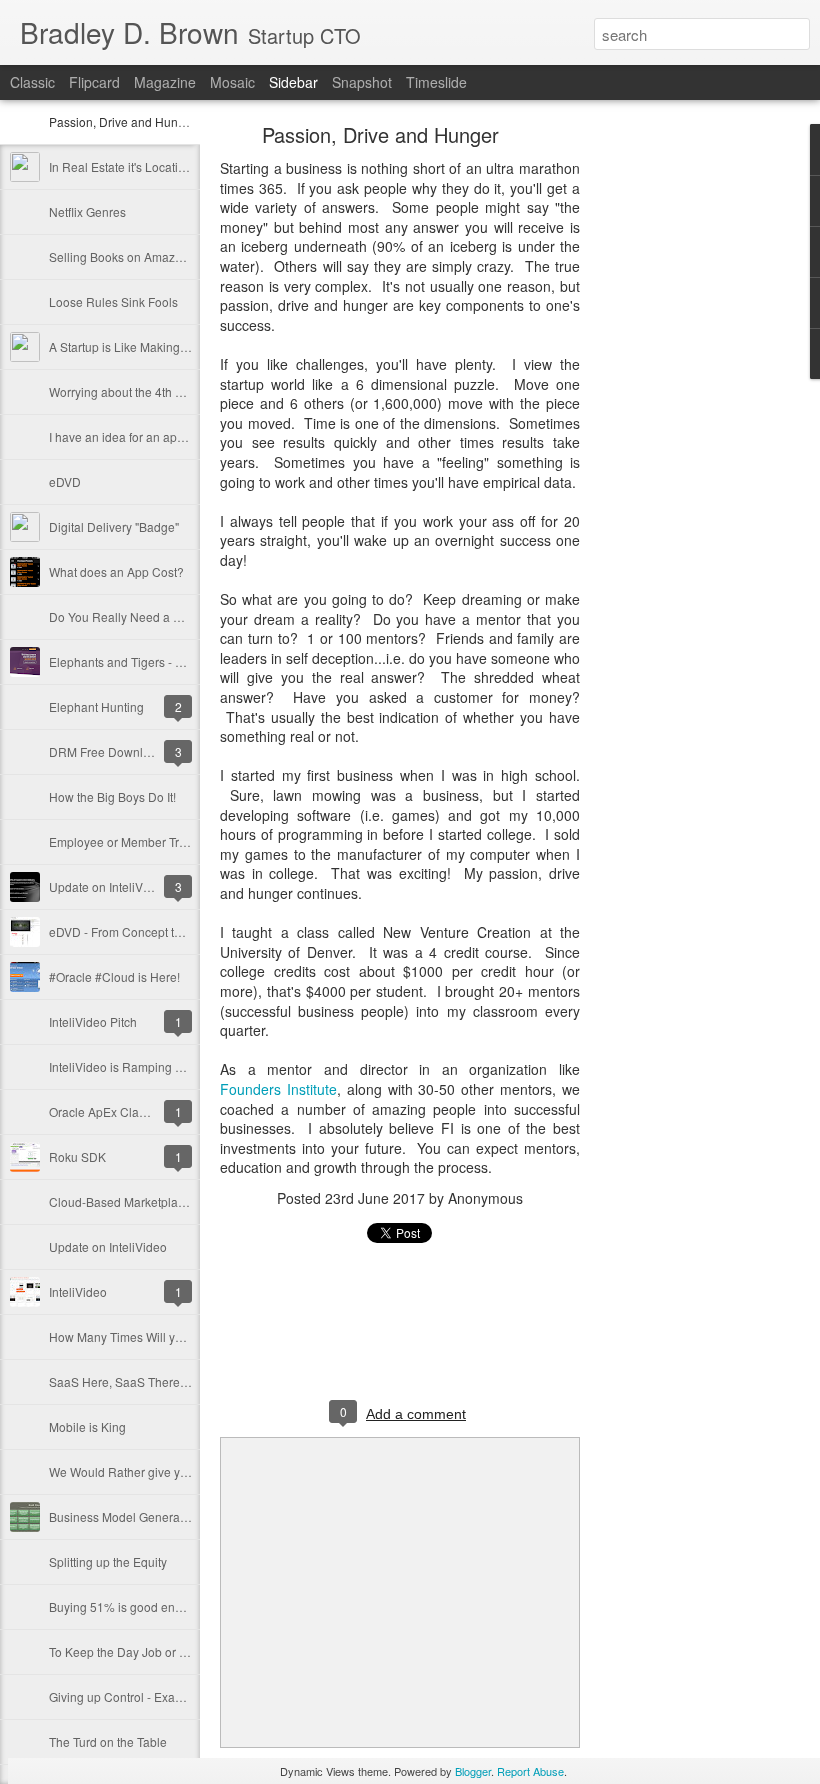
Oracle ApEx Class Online (119, 1111)
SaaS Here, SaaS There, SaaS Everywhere (166, 1381)
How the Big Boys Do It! (112, 796)
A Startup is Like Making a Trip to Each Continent (181, 346)
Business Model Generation (124, 1516)
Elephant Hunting (96, 706)
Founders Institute (278, 1089)
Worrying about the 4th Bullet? (131, 391)
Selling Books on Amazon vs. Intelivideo (157, 256)
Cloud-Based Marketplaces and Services (160, 1201)
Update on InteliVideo (108, 886)
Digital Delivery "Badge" (114, 526)
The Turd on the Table (108, 1741)
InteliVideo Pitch (93, 1021)
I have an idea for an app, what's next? (153, 436)
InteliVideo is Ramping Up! (121, 1066)
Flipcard (94, 82)
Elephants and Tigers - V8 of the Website (159, 661)
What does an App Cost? (116, 571)
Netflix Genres (87, 211)
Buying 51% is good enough (126, 1606)
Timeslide (436, 82)
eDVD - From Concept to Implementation (158, 931)
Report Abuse (530, 1771)
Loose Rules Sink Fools (113, 301)
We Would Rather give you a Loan (142, 1471)
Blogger (473, 1771)
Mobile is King (87, 1426)
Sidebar (293, 82)
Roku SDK (77, 1156)
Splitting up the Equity (108, 1561)
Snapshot (362, 82)
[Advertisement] (690, 445)
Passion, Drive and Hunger (122, 121)
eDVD (65, 481)
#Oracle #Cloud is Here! (114, 976)
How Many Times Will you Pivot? (137, 1336)
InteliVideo (78, 1291)
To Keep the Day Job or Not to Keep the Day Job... (184, 1651)
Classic (32, 82)
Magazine (165, 82)
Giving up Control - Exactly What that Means (168, 1696)
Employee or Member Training (131, 841)
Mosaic (232, 82)
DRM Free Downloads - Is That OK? (146, 751)
